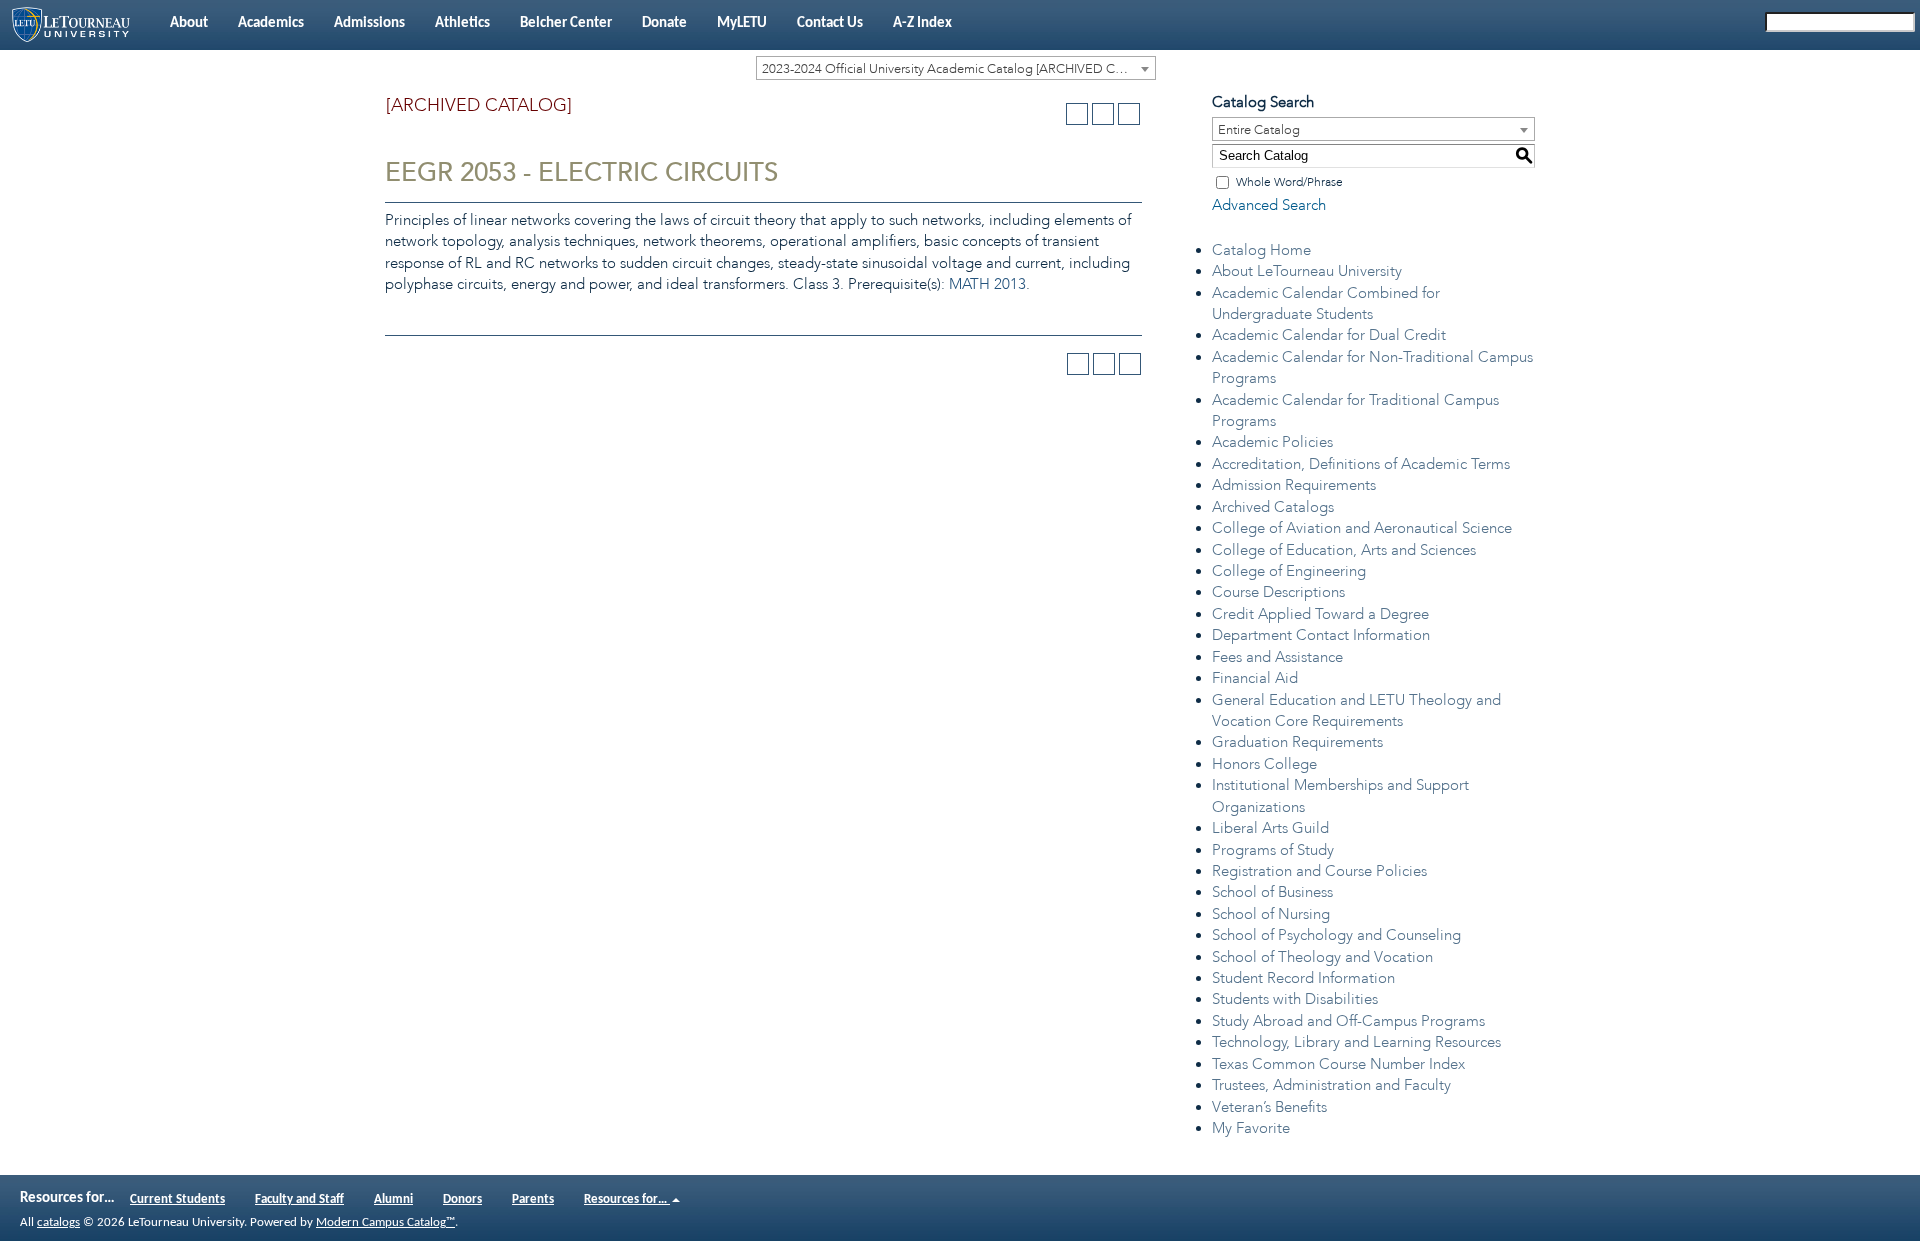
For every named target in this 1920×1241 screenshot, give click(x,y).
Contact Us (830, 23)
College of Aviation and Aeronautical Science (1362, 528)
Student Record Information (1303, 978)
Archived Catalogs (1273, 507)
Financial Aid (1255, 678)
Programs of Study (1273, 850)
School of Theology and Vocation (1322, 957)
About (189, 23)
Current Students (177, 1199)
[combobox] (956, 68)
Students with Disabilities (1295, 999)
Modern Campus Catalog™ (385, 1222)
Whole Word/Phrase (1289, 182)
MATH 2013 (987, 284)
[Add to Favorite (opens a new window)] (1077, 114)
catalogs (58, 1222)
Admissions (369, 23)
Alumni (393, 1199)
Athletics (462, 23)
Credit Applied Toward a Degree (1320, 614)
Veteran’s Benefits (1269, 1107)
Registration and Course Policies (1319, 871)
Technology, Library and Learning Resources (1356, 1042)
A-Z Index (922, 23)
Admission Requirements (1294, 485)
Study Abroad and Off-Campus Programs (1348, 1021)
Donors (462, 1199)
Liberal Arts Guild (1270, 828)
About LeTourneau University (1307, 271)
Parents (533, 1199)
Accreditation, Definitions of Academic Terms (1361, 464)
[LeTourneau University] (77, 25)
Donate (664, 23)
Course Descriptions (1278, 592)
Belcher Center (566, 23)
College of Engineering (1289, 571)
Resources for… (627, 1199)
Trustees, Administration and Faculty (1331, 1085)
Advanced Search (1269, 205)
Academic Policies (1272, 442)
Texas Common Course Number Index (1338, 1064)
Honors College (1264, 764)
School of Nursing (1271, 914)
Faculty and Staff (299, 1199)
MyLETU (742, 23)
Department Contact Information (1321, 635)
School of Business (1272, 892)
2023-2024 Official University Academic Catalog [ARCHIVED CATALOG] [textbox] (958, 68)
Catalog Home (1261, 250)
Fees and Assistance (1277, 657)
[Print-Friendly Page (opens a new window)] (1103, 114)
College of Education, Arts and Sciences (1344, 550)
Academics (271, 23)
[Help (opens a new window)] (1129, 114)
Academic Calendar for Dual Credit (1329, 335)
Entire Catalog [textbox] (1259, 129)
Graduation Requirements (1297, 742)
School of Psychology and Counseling (1336, 935)
